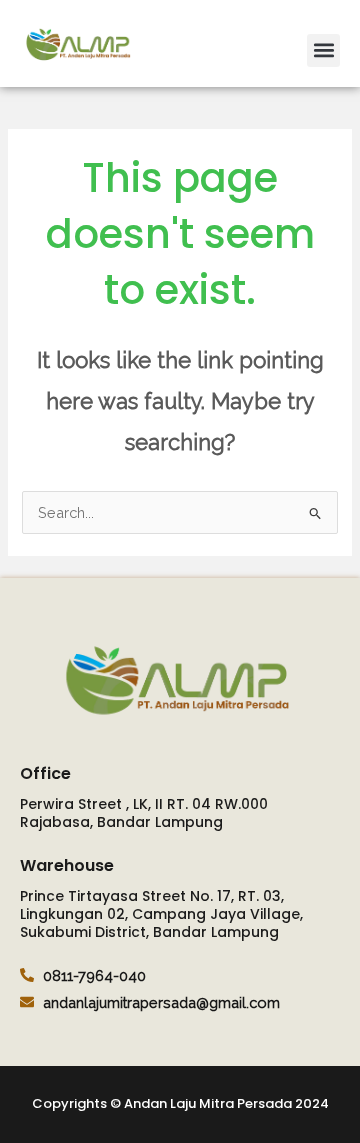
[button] (323, 50)
